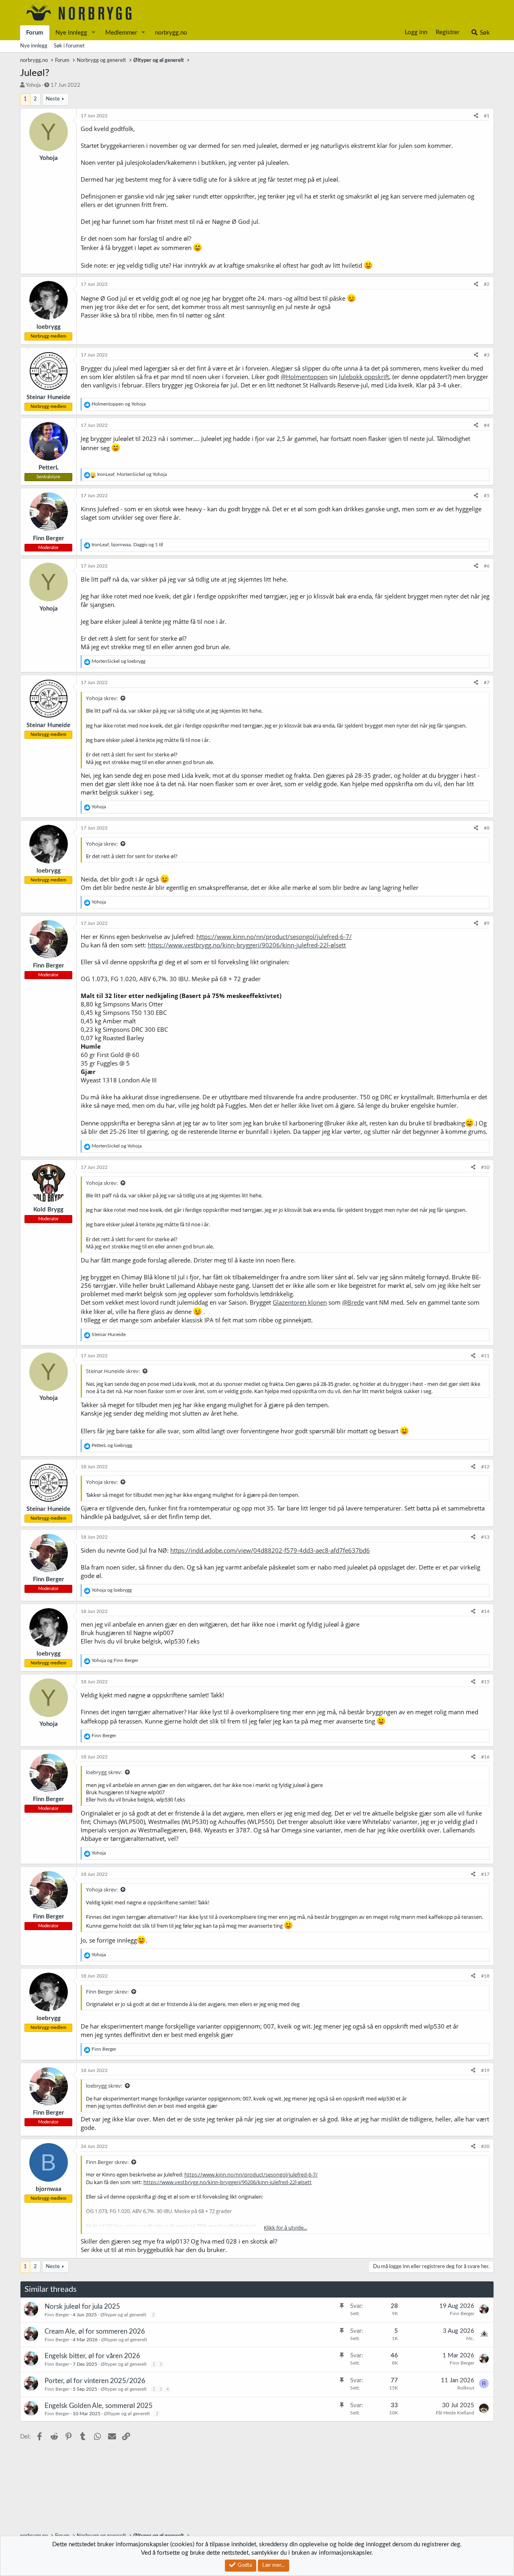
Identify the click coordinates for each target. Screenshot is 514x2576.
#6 (487, 566)
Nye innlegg (71, 33)
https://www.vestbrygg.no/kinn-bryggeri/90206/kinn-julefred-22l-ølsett (247, 945)
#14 (485, 1611)
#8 (487, 828)
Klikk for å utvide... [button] (286, 2228)
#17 (485, 1874)
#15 (485, 1682)
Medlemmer (121, 33)
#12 (485, 1467)
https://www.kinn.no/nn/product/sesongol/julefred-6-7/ (274, 937)
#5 (487, 496)
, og (132, 474)
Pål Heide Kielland (455, 2413)
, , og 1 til (127, 545)
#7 (487, 682)
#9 (487, 923)
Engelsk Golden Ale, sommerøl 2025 (99, 2406)
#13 (485, 1537)
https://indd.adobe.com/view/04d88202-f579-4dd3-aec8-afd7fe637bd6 (270, 1550)
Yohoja (33, 85)
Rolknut (466, 2388)
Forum (35, 33)
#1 (487, 116)
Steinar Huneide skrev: (113, 1371)
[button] (94, 33)
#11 (485, 1356)
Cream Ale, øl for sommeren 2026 (95, 2331)
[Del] (476, 116)
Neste (53, 99)
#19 (485, 2070)
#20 (485, 2146)
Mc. (470, 2338)
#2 (487, 284)
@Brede (353, 1302)
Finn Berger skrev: (107, 1992)
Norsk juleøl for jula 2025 (82, 2307)
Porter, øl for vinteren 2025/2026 (95, 2381)
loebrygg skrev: (104, 1772)
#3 (487, 355)
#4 (487, 425)
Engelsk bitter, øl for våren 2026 (92, 2356)
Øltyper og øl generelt (123, 2315)
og (119, 404)
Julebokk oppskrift (364, 377)
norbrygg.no (171, 33)
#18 (485, 1976)
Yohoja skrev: (102, 698)
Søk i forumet (69, 46)
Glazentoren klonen (300, 1302)
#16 (485, 1757)
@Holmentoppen (304, 377)
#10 (485, 1167)
